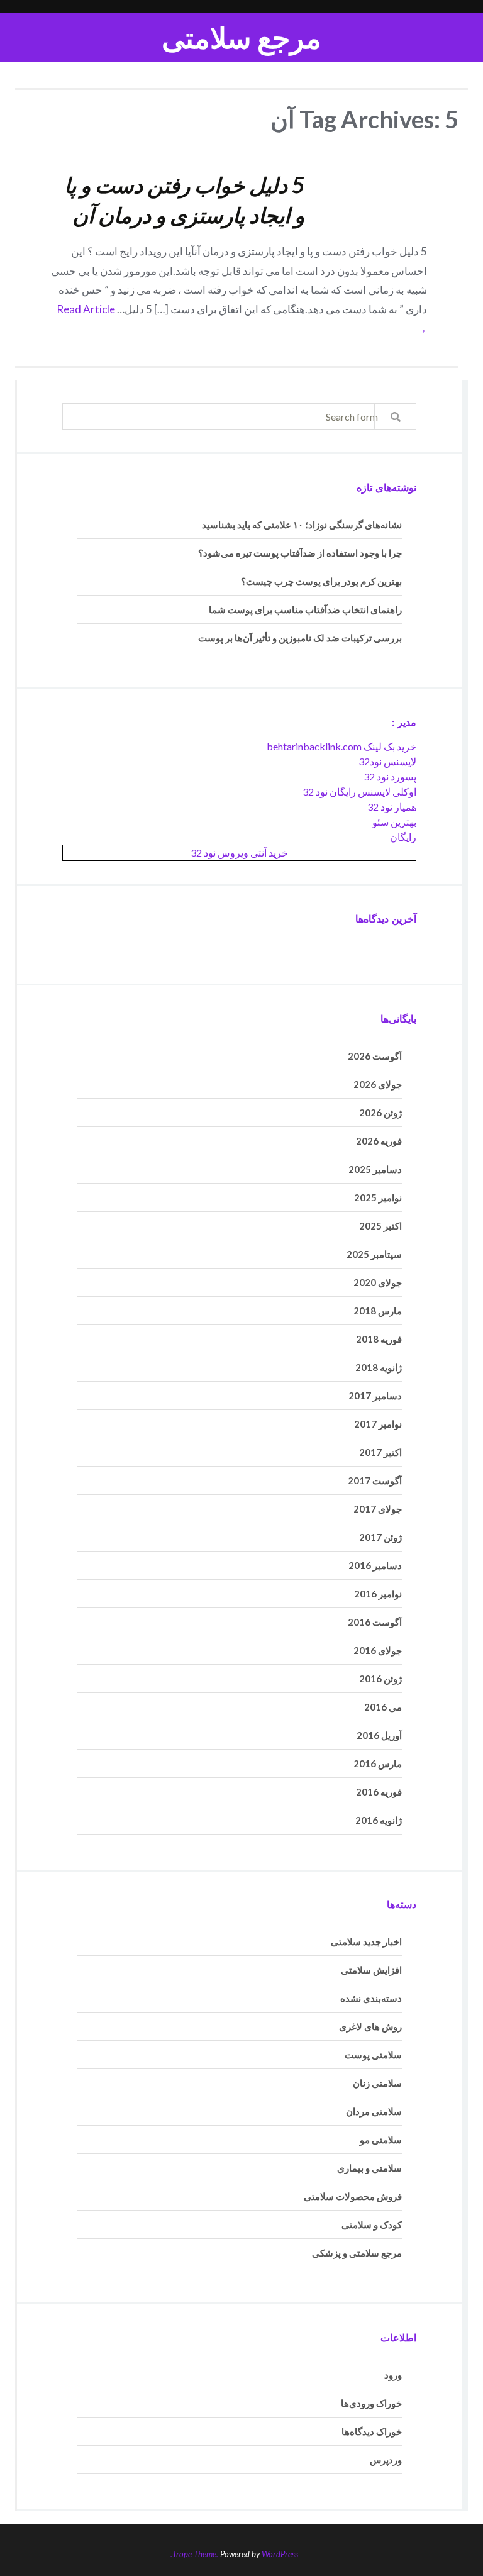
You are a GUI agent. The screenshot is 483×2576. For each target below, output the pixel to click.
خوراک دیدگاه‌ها (372, 2431)
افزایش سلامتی (371, 1970)
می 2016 (383, 1707)
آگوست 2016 (375, 1622)
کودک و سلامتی (372, 2224)
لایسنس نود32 (387, 761)
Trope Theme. (195, 2554)
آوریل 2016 (379, 1735)
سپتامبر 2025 (374, 1254)
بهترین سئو (394, 822)
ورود (393, 2375)
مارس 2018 (378, 1311)
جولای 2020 (378, 1282)
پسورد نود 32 (390, 776)
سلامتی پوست (373, 2055)
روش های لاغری (370, 2026)
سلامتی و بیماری (369, 2168)
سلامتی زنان (377, 2083)
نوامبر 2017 (378, 1424)
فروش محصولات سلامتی (353, 2196)
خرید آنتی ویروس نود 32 (239, 852)
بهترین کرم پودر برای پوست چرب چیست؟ (321, 581)
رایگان (403, 837)
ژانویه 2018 (379, 1367)
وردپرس (386, 2460)
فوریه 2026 (379, 1141)
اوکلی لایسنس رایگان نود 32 (359, 791)
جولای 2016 (378, 1650)
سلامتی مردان (374, 2111)
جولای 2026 (378, 1084)
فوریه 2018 (379, 1339)
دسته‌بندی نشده (371, 1998)
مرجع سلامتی (241, 37)
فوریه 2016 (379, 1792)
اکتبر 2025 (380, 1226)
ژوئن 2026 (380, 1113)
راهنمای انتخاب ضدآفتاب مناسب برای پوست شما (305, 609)
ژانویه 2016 (379, 1820)
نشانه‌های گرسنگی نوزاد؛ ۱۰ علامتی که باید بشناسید (302, 525)
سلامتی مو (381, 2140)
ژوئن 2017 (380, 1537)
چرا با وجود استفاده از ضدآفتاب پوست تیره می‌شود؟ (300, 553)
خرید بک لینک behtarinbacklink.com (341, 746)
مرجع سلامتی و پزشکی (357, 2253)
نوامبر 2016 (378, 1594)
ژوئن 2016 (380, 1679)
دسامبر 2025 (375, 1169)
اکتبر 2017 (380, 1452)
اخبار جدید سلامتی (366, 1941)
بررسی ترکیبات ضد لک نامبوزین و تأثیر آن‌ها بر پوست (300, 638)
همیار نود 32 (392, 807)
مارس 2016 (378, 1763)
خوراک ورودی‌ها (371, 2403)
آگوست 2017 (375, 1480)
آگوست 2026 (375, 1056)
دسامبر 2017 (375, 1396)
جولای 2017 (378, 1509)
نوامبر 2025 (378, 1197)
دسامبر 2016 (375, 1565)
